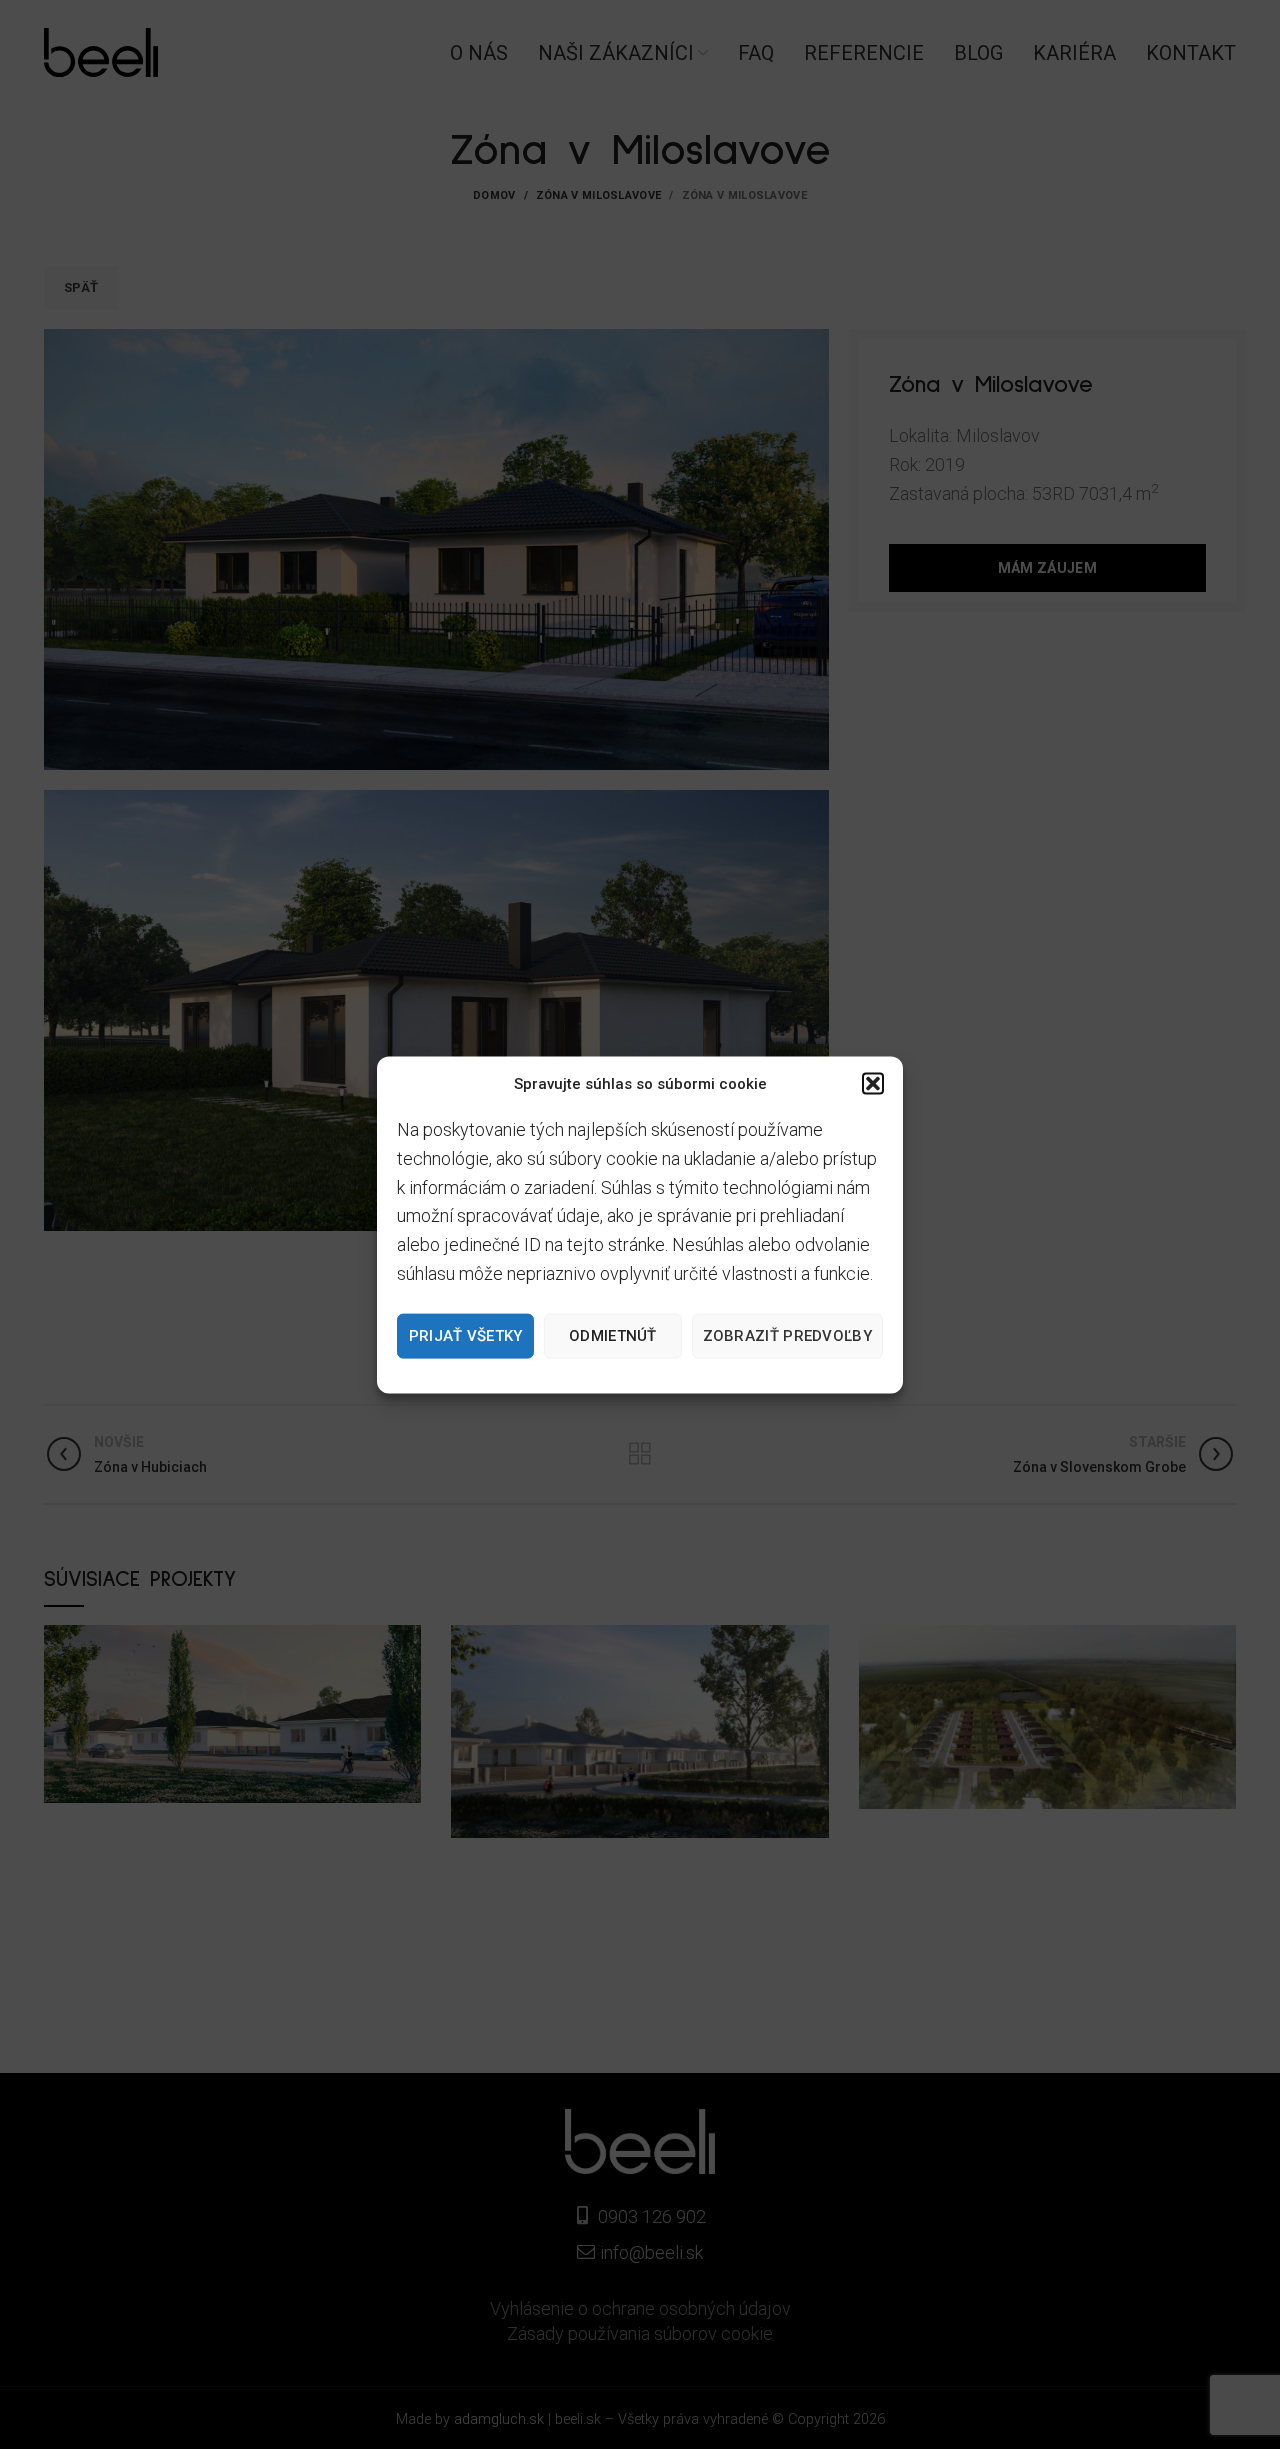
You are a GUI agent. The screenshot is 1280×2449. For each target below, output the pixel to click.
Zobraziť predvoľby (787, 1335)
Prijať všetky (466, 1335)
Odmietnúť (613, 1335)
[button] (873, 1083)
